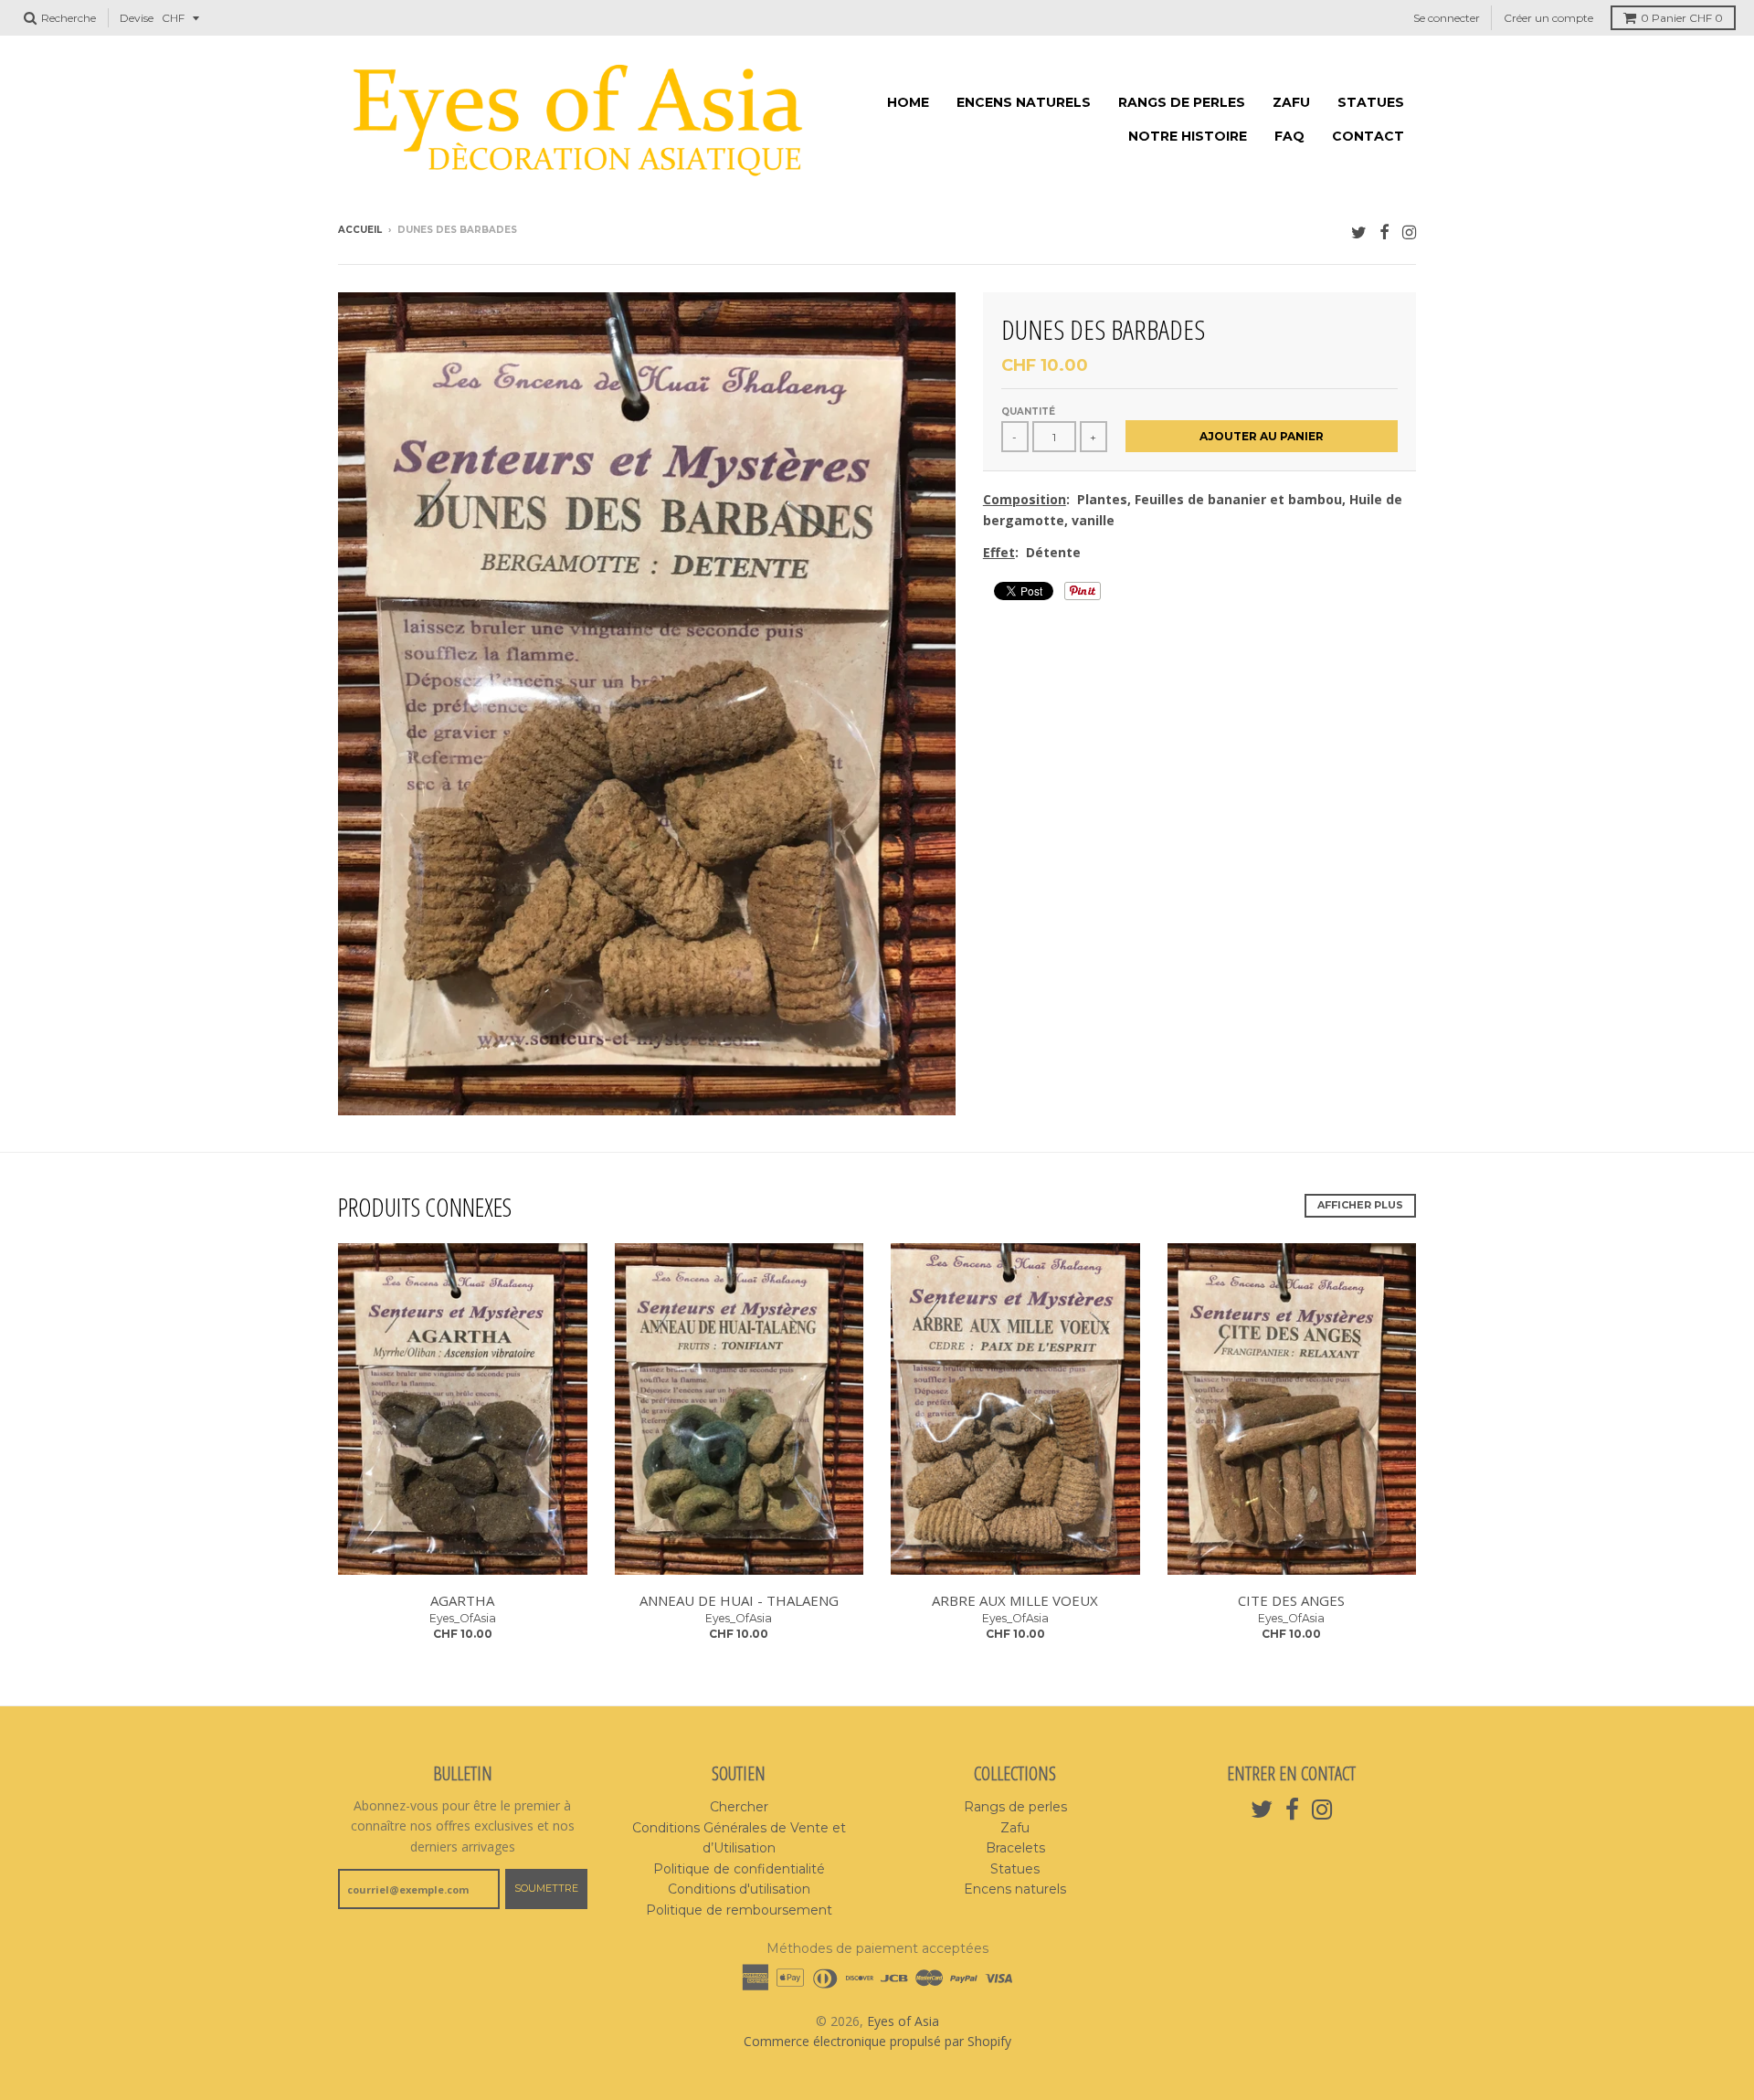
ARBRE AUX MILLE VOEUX (1015, 1600)
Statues (1371, 102)
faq (1289, 136)
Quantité (1028, 412)
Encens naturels (1024, 102)
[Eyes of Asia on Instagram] (1409, 232)
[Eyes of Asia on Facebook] (1384, 232)
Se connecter (1447, 18)
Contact (1368, 136)
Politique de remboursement (739, 1910)
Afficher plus (1360, 1205)
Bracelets (1015, 1848)
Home (908, 102)
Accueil (360, 230)
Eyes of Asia (903, 2021)
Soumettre (546, 1888)
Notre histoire (1188, 136)
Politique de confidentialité (739, 1869)
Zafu (1291, 102)
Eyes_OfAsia (463, 1618)
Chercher (739, 1807)
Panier (1682, 18)
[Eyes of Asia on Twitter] (1359, 232)
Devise (137, 18)
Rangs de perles (1182, 102)
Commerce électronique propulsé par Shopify (877, 2041)
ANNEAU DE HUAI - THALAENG (739, 1600)
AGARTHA (462, 1600)
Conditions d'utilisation (739, 1889)
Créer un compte (1548, 18)
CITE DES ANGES (1291, 1600)
